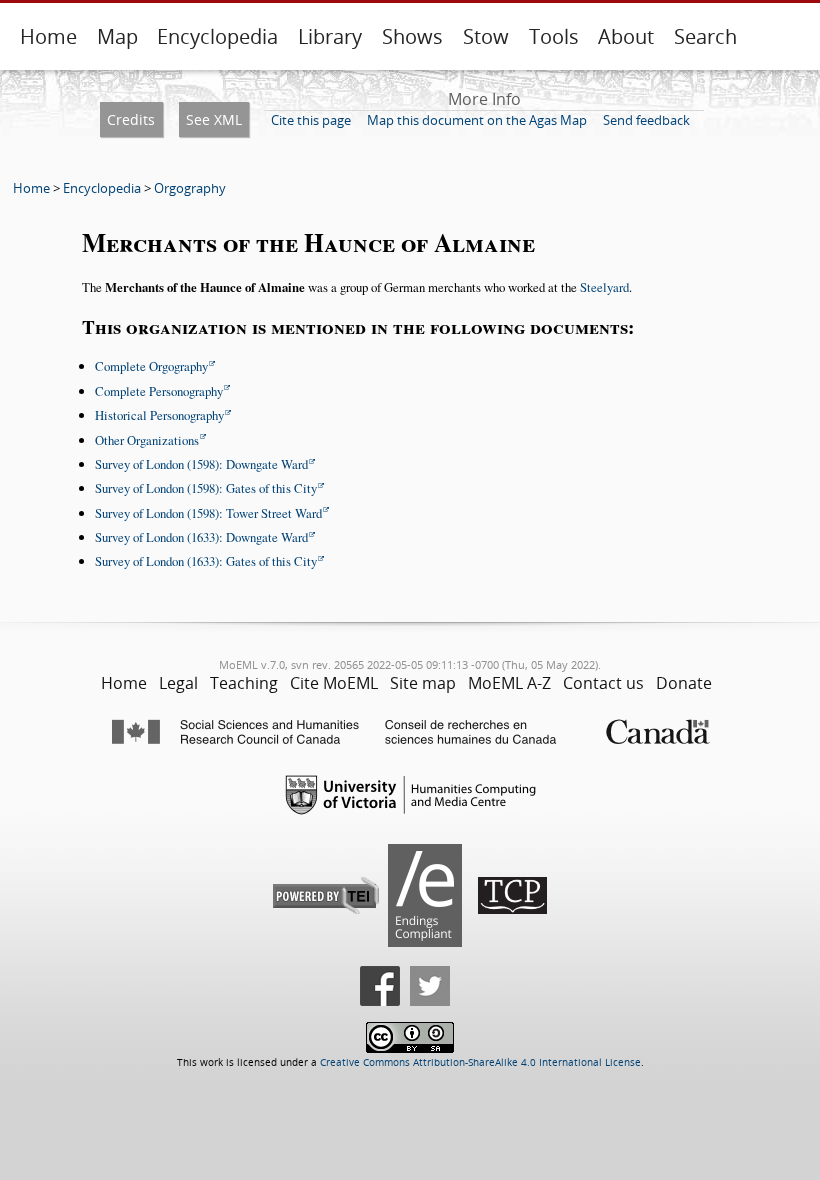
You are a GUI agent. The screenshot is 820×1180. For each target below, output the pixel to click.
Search (705, 36)
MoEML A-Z (509, 683)
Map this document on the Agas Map (477, 120)
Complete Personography (159, 391)
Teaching (244, 683)
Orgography (190, 188)
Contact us (603, 683)
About (626, 36)
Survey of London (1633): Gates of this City (206, 561)
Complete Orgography (151, 366)
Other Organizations (147, 440)
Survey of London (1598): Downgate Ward (201, 464)
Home (48, 36)
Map (117, 36)
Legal (178, 683)
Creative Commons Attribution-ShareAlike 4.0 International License (480, 1062)
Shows (412, 36)
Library (330, 36)
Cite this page (311, 120)
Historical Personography (159, 415)
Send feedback (646, 120)
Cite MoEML (334, 683)
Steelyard (604, 287)
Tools (554, 36)
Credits (131, 119)
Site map (423, 683)
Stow (486, 36)
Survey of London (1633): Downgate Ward (201, 537)
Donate (684, 683)
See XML (214, 119)
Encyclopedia (217, 36)
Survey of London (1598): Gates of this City (206, 488)
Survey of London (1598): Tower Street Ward (208, 513)
